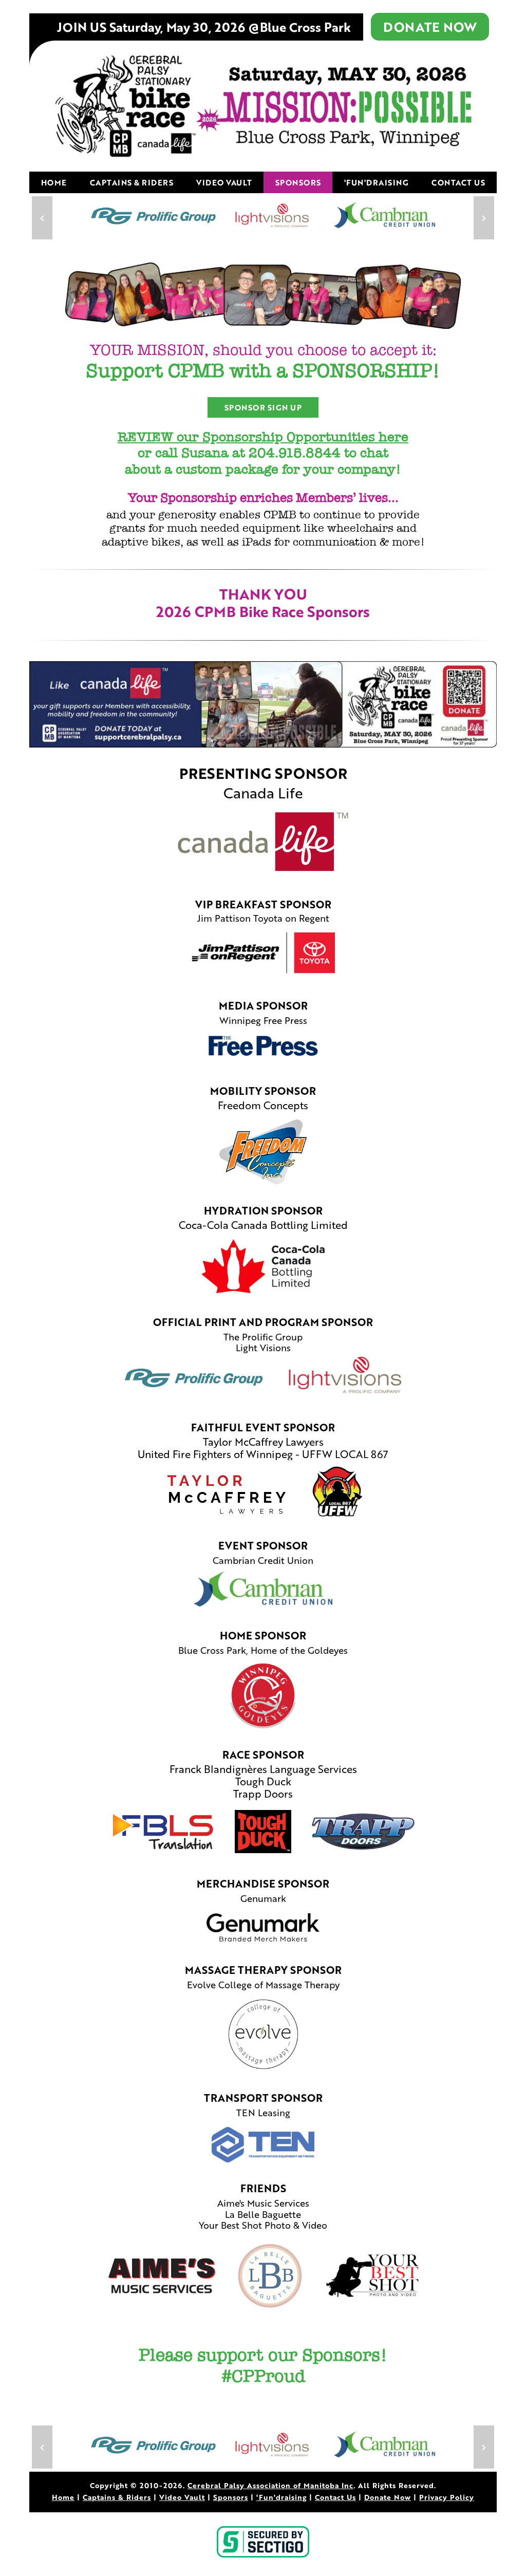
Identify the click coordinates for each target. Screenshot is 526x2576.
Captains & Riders (132, 182)
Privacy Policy (447, 2497)
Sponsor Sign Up (263, 407)
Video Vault (224, 182)
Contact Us (458, 182)
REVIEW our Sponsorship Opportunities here (263, 437)
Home (54, 182)
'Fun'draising (377, 182)
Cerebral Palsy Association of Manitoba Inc (270, 2485)
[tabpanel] (263, 218)
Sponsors (298, 182)
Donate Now (388, 2497)
